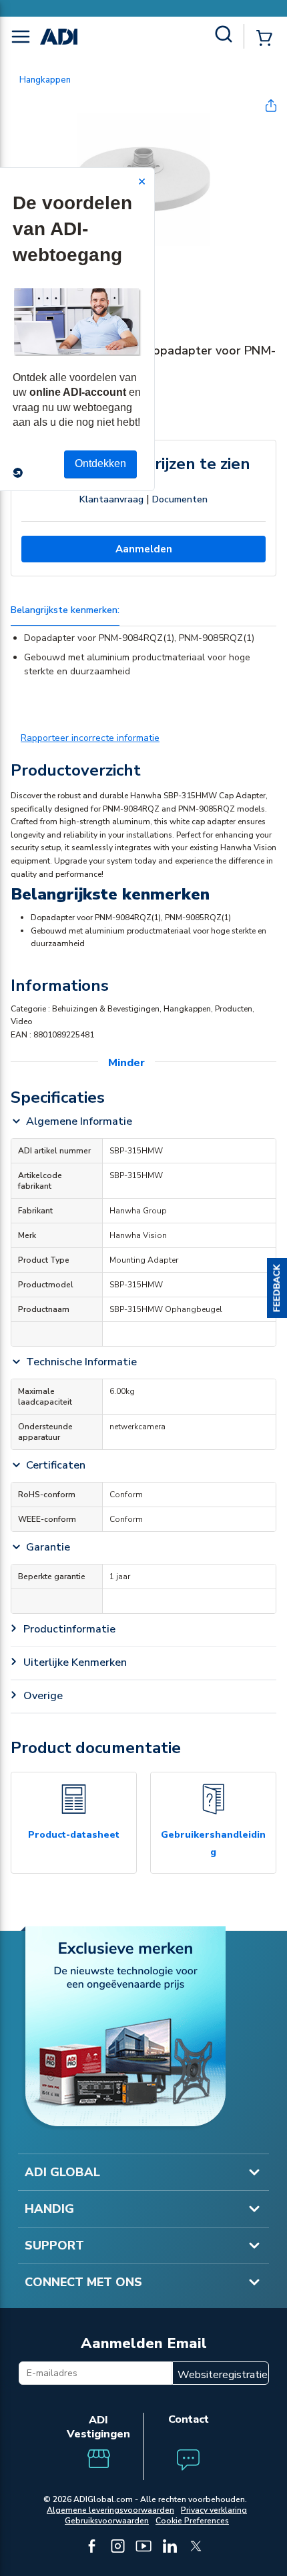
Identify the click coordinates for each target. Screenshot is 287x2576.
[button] (277, 1288)
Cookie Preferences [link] (192, 2521)
